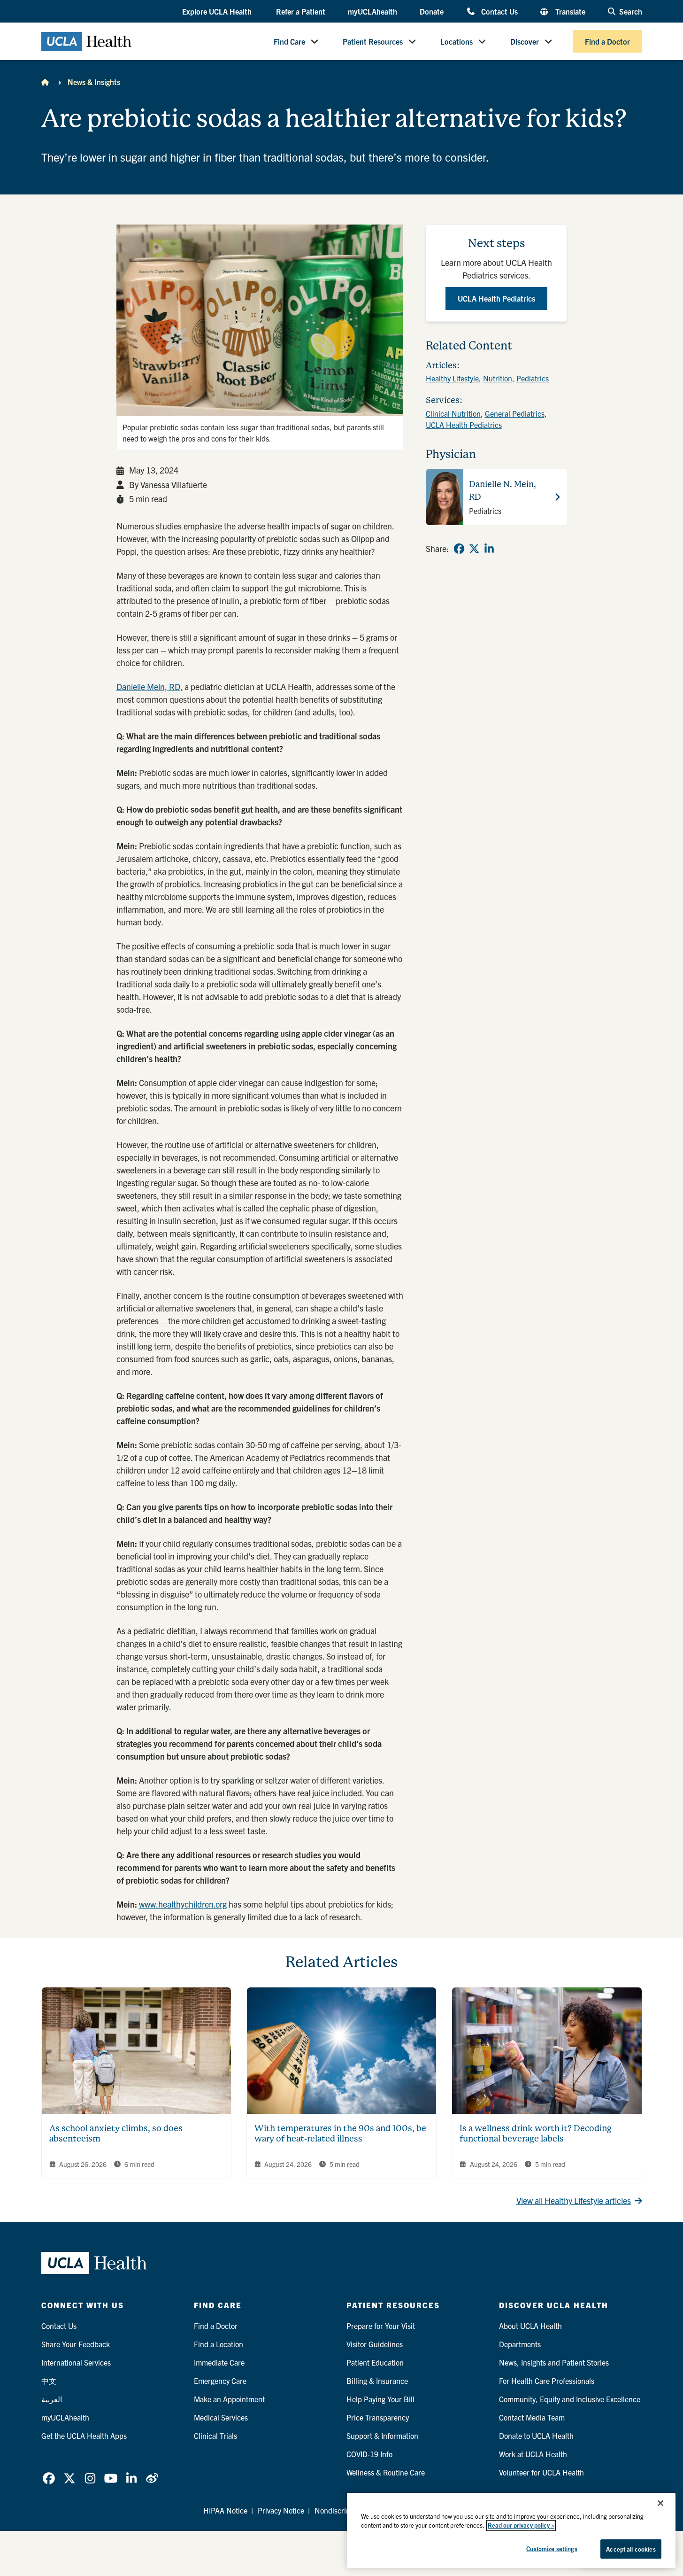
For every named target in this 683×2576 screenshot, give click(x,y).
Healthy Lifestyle (452, 378)
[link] (459, 549)
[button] (218, 12)
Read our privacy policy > (521, 2526)
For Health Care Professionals (547, 2381)
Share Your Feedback (76, 2344)
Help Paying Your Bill (380, 2399)
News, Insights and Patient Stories (554, 2362)
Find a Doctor (607, 41)
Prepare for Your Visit (381, 2326)
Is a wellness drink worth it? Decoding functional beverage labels (536, 2134)
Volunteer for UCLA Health (541, 2472)
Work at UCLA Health (533, 2454)
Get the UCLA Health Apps (84, 2436)
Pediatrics (533, 378)
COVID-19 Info (369, 2454)
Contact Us (499, 11)
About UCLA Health (530, 2326)
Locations (457, 41)
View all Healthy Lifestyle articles (574, 2200)
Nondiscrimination (344, 2510)
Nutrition (498, 378)
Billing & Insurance (377, 2381)
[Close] (660, 2503)
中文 (49, 2381)
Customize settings (552, 2549)
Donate (432, 11)
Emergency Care (220, 2381)
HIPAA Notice (225, 2510)
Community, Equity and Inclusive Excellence (570, 2399)
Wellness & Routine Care (386, 2472)
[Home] (45, 82)
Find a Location (219, 2344)
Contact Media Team (532, 2417)
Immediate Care (219, 2362)
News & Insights (94, 82)
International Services (76, 2362)
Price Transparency (378, 2417)
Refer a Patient (301, 11)
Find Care (289, 41)
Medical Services (221, 2417)
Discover (525, 41)
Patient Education (375, 2362)
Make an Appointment (229, 2399)
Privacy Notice (281, 2510)
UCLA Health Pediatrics (464, 425)
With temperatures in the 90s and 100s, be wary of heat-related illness (340, 2134)
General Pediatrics (515, 413)
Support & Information (382, 2436)
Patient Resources (373, 41)
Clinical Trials (215, 2436)
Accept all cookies (631, 2549)
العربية (52, 2399)
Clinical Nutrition (453, 413)
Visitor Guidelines (375, 2344)
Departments (520, 2344)
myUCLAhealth (372, 11)
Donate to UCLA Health (536, 2436)
